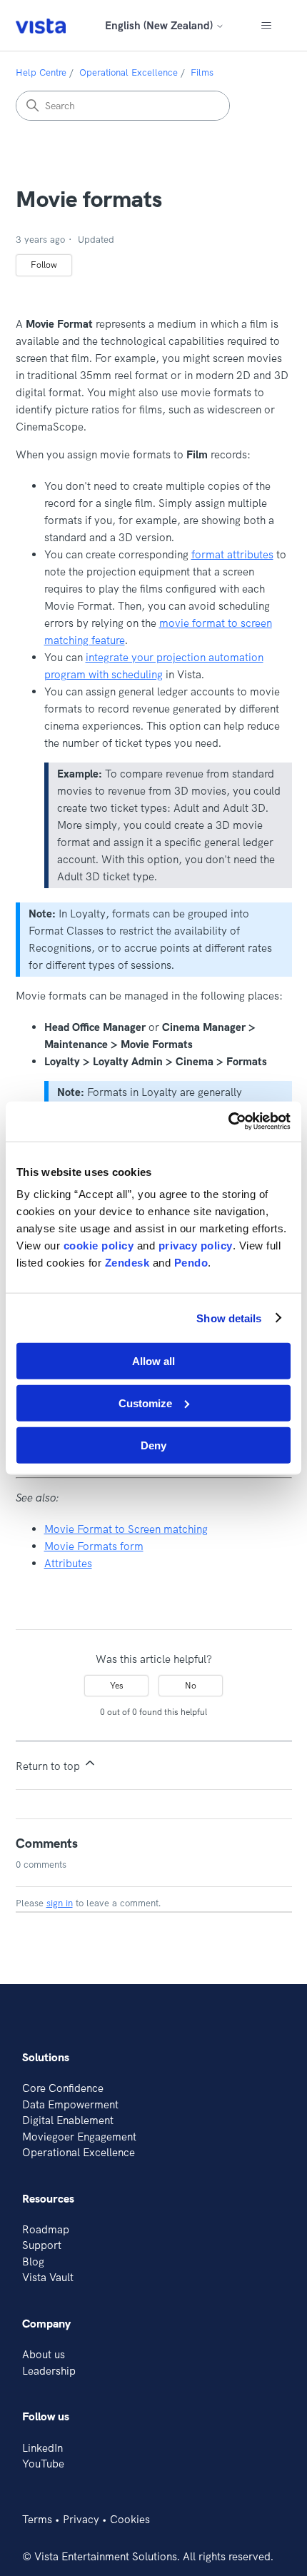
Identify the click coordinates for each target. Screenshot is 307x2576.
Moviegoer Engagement (79, 2137)
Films (202, 72)
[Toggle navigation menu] (267, 26)
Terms (37, 2519)
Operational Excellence (129, 72)
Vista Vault (48, 2277)
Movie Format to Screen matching (126, 1529)
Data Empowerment (70, 2104)
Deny (153, 1445)
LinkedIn (42, 2448)
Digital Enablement (68, 2120)
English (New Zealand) (160, 25)
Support (42, 2245)
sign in (60, 1903)
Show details (229, 1318)
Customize (145, 1403)
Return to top (49, 1766)
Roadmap (46, 2229)
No (191, 1685)
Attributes (68, 1563)
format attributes (232, 554)
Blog (33, 2261)
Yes (117, 1685)
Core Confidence (63, 2088)
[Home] (41, 25)
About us (44, 2354)
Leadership (49, 2371)
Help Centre (41, 72)
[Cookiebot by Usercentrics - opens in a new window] (228, 1122)
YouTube (43, 2464)
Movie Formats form (94, 1546)
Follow (44, 265)
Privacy (81, 2519)
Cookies (130, 2519)
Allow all (153, 1361)
